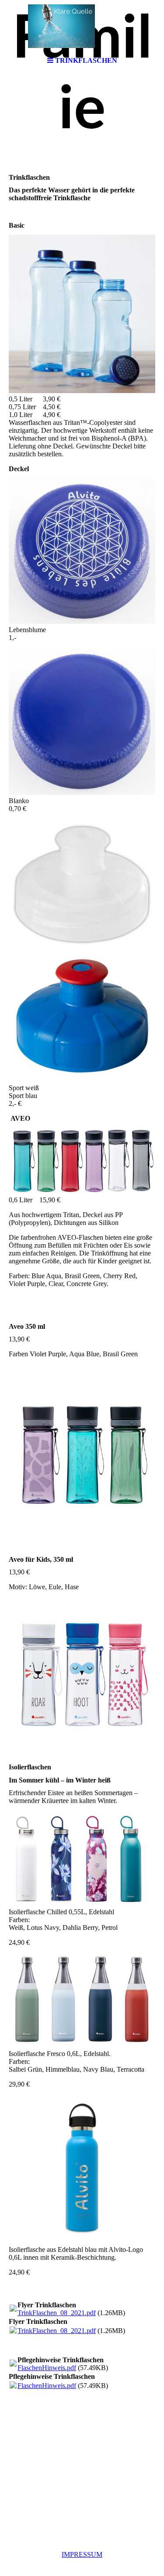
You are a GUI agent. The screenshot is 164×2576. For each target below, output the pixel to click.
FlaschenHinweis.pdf (47, 2368)
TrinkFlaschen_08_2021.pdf (57, 2313)
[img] (82, 26)
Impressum (82, 2554)
